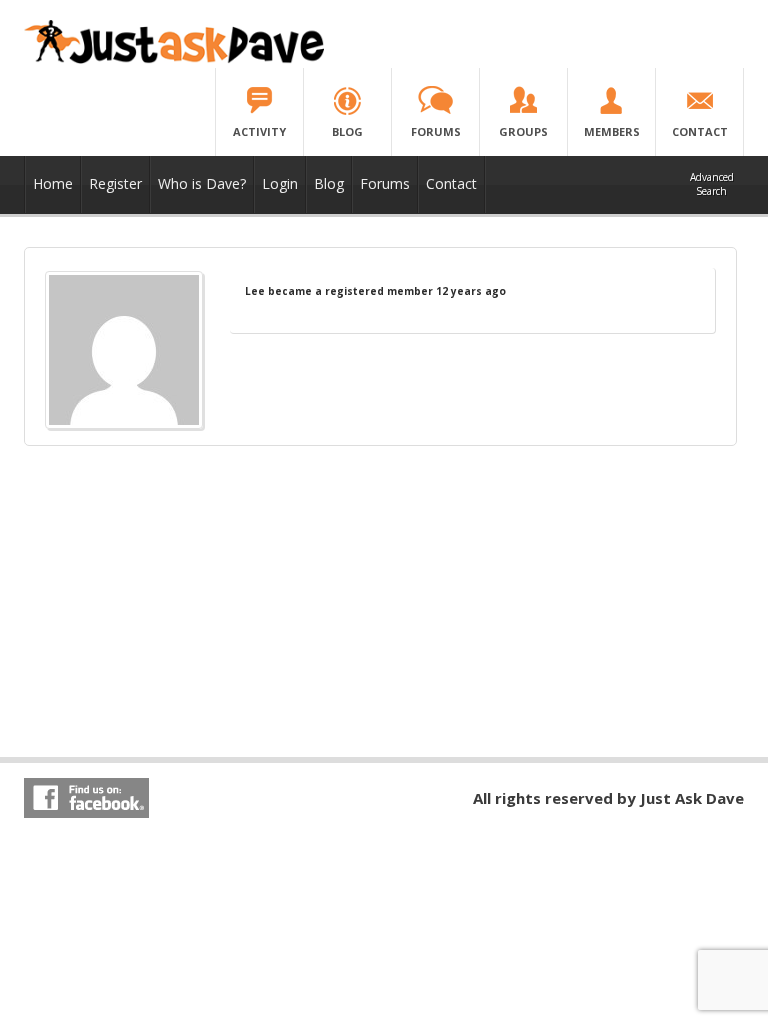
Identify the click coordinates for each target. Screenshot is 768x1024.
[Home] (174, 59)
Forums (385, 183)
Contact (451, 183)
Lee (255, 291)
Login (280, 183)
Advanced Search (712, 184)
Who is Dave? (202, 183)
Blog (329, 183)
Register (115, 183)
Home (53, 183)
